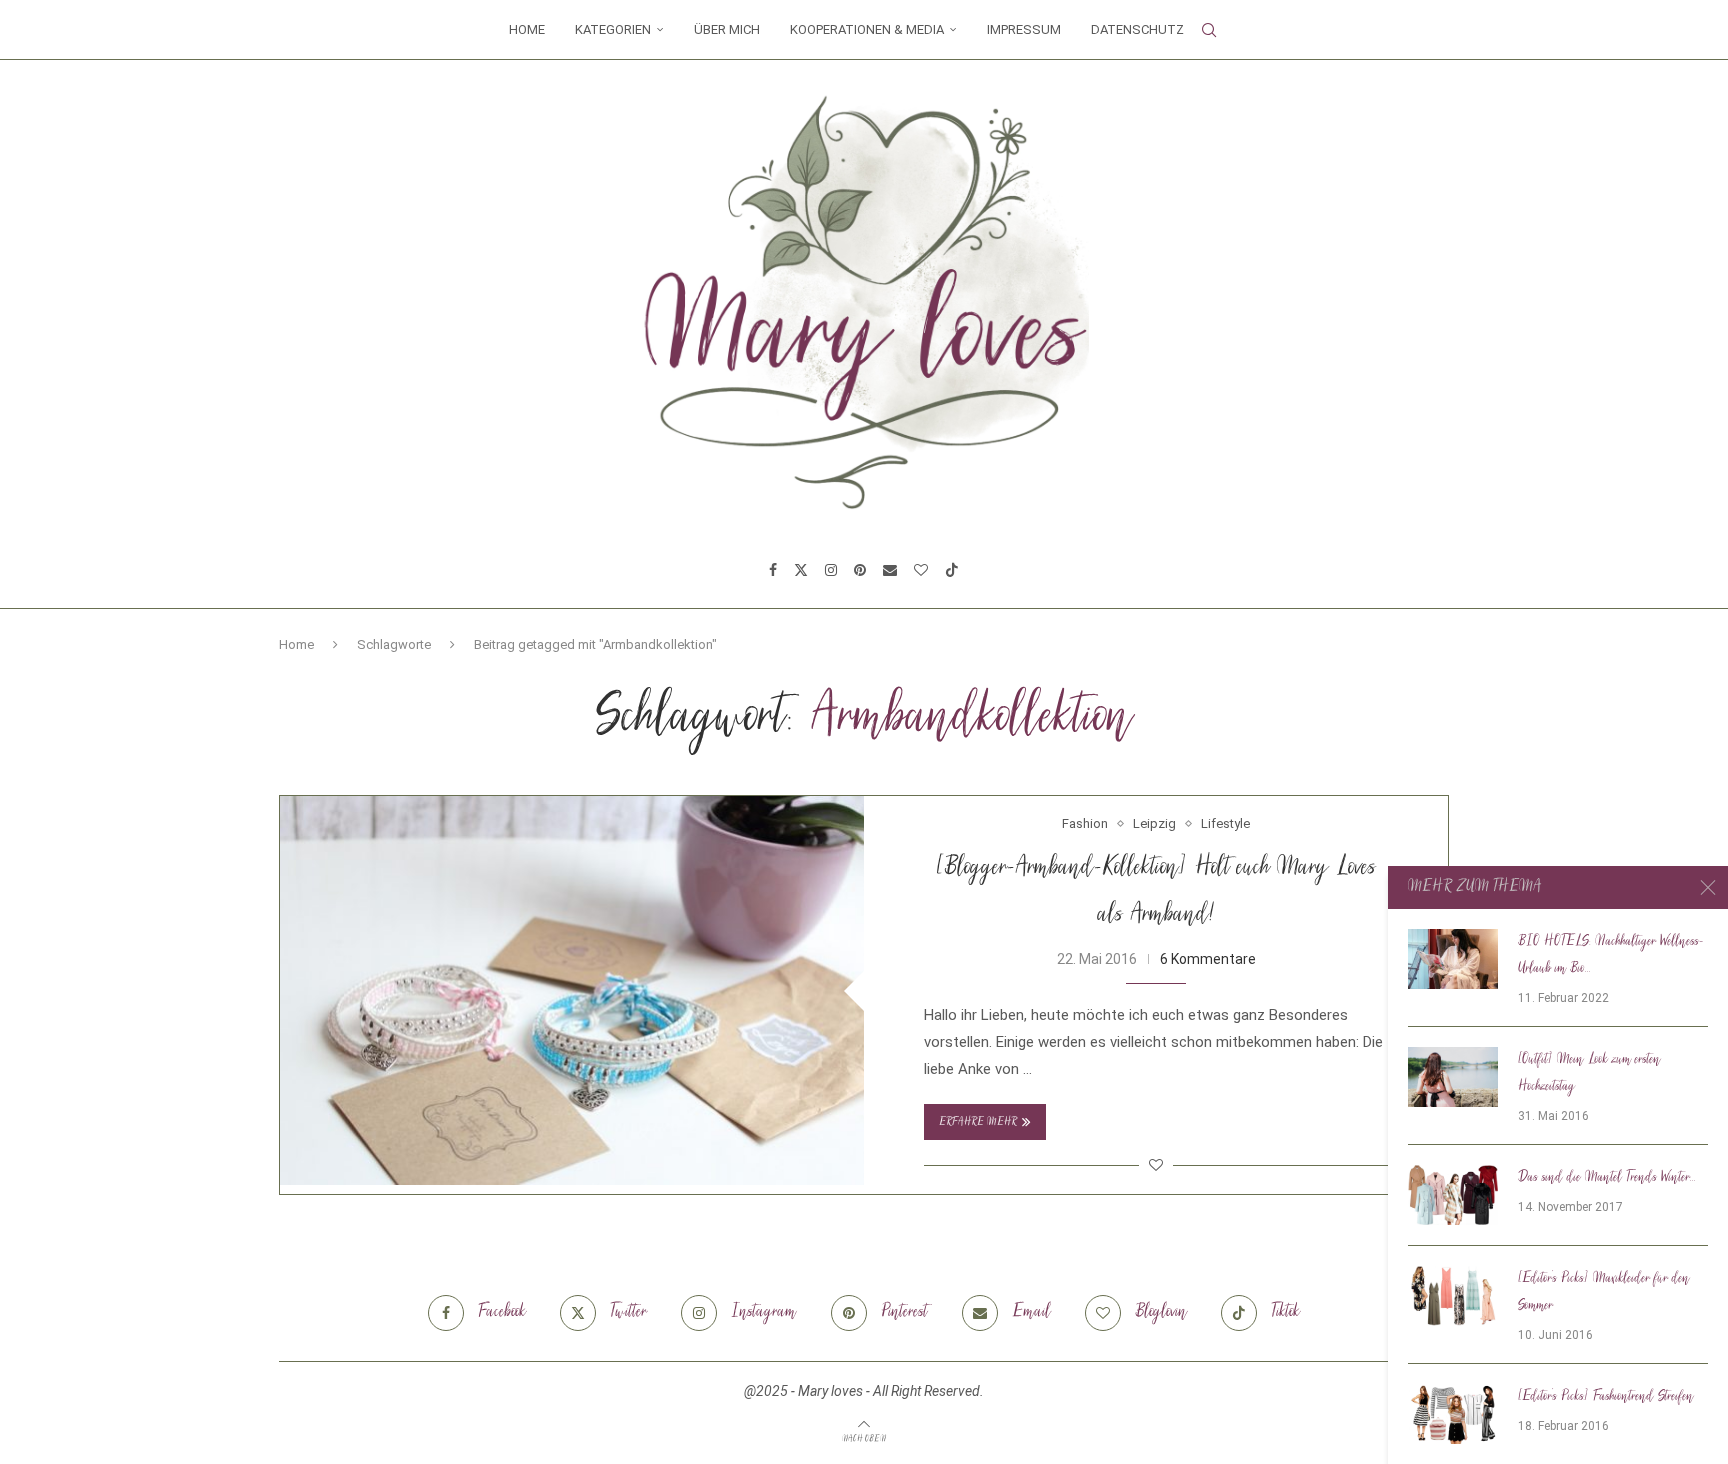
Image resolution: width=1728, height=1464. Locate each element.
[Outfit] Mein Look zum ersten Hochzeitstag (1589, 1073)
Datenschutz (1137, 29)
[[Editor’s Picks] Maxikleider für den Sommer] (1453, 1296)
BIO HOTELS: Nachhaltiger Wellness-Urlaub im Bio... (1610, 955)
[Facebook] (773, 570)
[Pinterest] (860, 570)
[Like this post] (1156, 1165)
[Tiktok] (952, 570)
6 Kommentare (1208, 959)
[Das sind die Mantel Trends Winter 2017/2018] (1453, 1195)
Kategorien (613, 29)
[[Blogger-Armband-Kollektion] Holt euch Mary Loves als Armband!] (572, 990)
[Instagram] (831, 570)
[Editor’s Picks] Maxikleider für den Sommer (1604, 1292)
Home (527, 29)
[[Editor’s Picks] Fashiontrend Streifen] (1453, 1414)
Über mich (727, 29)
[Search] (1209, 30)
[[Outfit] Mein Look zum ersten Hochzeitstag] (1453, 1077)
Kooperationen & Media (867, 29)
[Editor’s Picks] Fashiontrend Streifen (1606, 1397)
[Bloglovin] (921, 570)
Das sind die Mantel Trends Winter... (1607, 1178)
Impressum (1024, 29)
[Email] (890, 570)
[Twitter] (801, 570)
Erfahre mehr (978, 1122)
